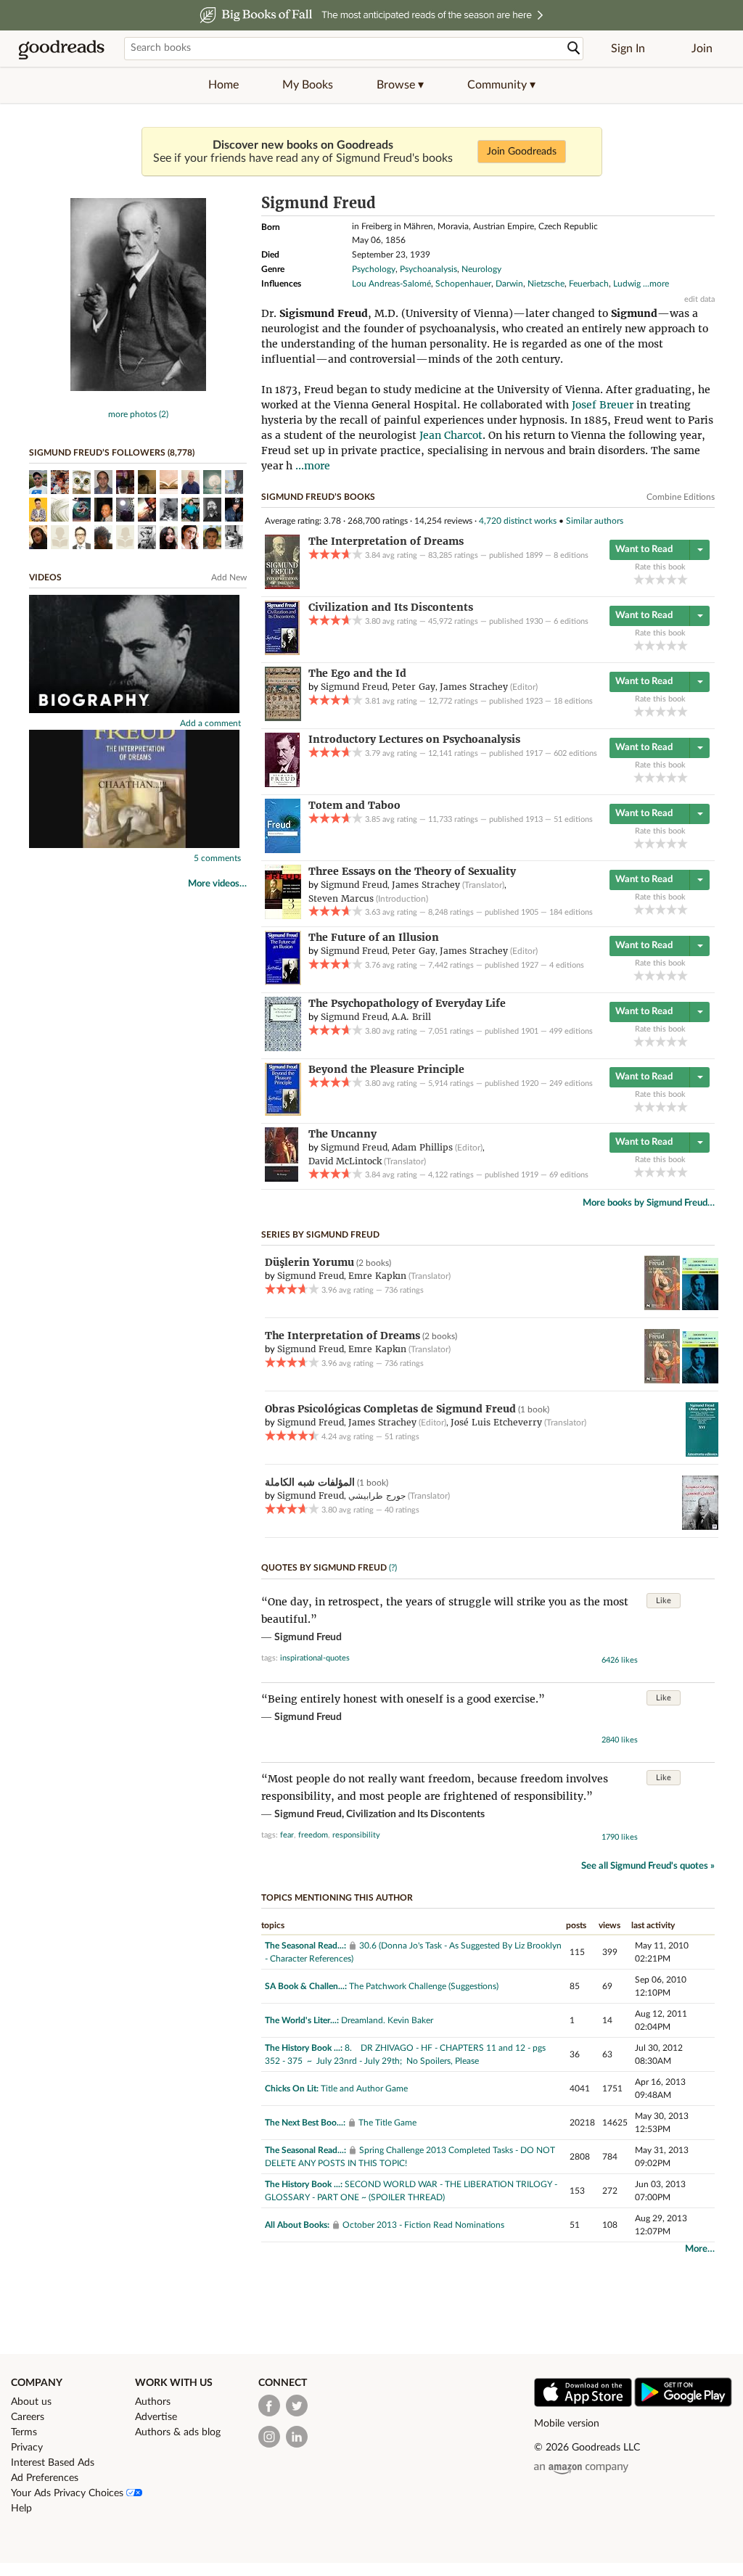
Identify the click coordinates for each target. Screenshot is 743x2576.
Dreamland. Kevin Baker (387, 2020)
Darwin (509, 284)
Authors (153, 2402)
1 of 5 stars (639, 579)
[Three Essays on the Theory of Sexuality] (283, 916)
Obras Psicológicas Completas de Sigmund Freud (390, 1409)
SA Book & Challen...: (306, 1986)
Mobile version (567, 2424)
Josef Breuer (603, 405)
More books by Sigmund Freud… (649, 1203)
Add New (229, 577)
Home (223, 85)
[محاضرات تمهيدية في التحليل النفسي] (700, 1527)
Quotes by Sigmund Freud (324, 1568)
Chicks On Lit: (292, 2089)
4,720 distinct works (518, 521)
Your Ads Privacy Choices (69, 2493)
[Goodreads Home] (62, 49)
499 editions (571, 1031)
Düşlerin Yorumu (309, 1262)
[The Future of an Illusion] (283, 982)
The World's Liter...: (302, 2020)
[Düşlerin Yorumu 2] (700, 1307)
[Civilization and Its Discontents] (282, 652)
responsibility (356, 1835)
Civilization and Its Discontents (415, 1814)
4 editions (567, 965)
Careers (28, 2417)
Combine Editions (681, 497)
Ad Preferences (45, 2478)
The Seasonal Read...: (305, 1946)
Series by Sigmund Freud (320, 1235)
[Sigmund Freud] (138, 388)
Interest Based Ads (53, 2463)
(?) (393, 1568)
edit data (699, 299)
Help (21, 2509)
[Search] (574, 48)
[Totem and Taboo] (283, 850)
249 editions (571, 1083)
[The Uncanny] (282, 1179)
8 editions (571, 555)
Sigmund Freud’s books (318, 497)
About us (31, 2402)
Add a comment (210, 723)
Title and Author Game (364, 2089)
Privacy (27, 2448)
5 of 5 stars (682, 579)
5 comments (217, 858)
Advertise (156, 2417)
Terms (24, 2432)
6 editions (571, 621)
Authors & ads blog (178, 2432)
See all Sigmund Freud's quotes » (648, 1866)
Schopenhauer (463, 284)
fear (287, 1835)
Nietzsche (546, 284)
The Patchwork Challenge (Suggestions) (424, 1986)
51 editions (573, 819)
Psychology (374, 269)
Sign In (628, 49)
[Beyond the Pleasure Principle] (283, 1113)
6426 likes (620, 1660)
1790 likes (620, 1837)
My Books (308, 85)
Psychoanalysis (428, 269)
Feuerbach (589, 284)
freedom (313, 1835)
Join (702, 49)
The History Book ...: (304, 2048)
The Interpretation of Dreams (342, 1336)
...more (656, 284)
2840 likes (620, 1740)
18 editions (573, 701)
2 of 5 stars (650, 579)
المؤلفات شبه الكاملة (310, 1482)
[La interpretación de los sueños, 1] (662, 1307)
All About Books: (297, 2225)
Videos (45, 577)
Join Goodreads (522, 152)
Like (664, 1601)
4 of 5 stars (672, 579)
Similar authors (595, 521)
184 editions (571, 912)
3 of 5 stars (661, 579)
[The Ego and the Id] (283, 718)
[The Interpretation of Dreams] (282, 586)
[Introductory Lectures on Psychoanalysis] (282, 784)
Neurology (481, 269)
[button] (400, 85)
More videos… (217, 884)
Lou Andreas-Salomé (391, 284)
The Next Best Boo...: (305, 2123)
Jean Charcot (451, 435)
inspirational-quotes (315, 1658)
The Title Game (387, 2123)
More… (700, 2249)
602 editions (575, 753)
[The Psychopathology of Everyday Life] (283, 1048)
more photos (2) (138, 414)
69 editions (569, 1175)
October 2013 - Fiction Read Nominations (423, 2225)
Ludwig (627, 284)
